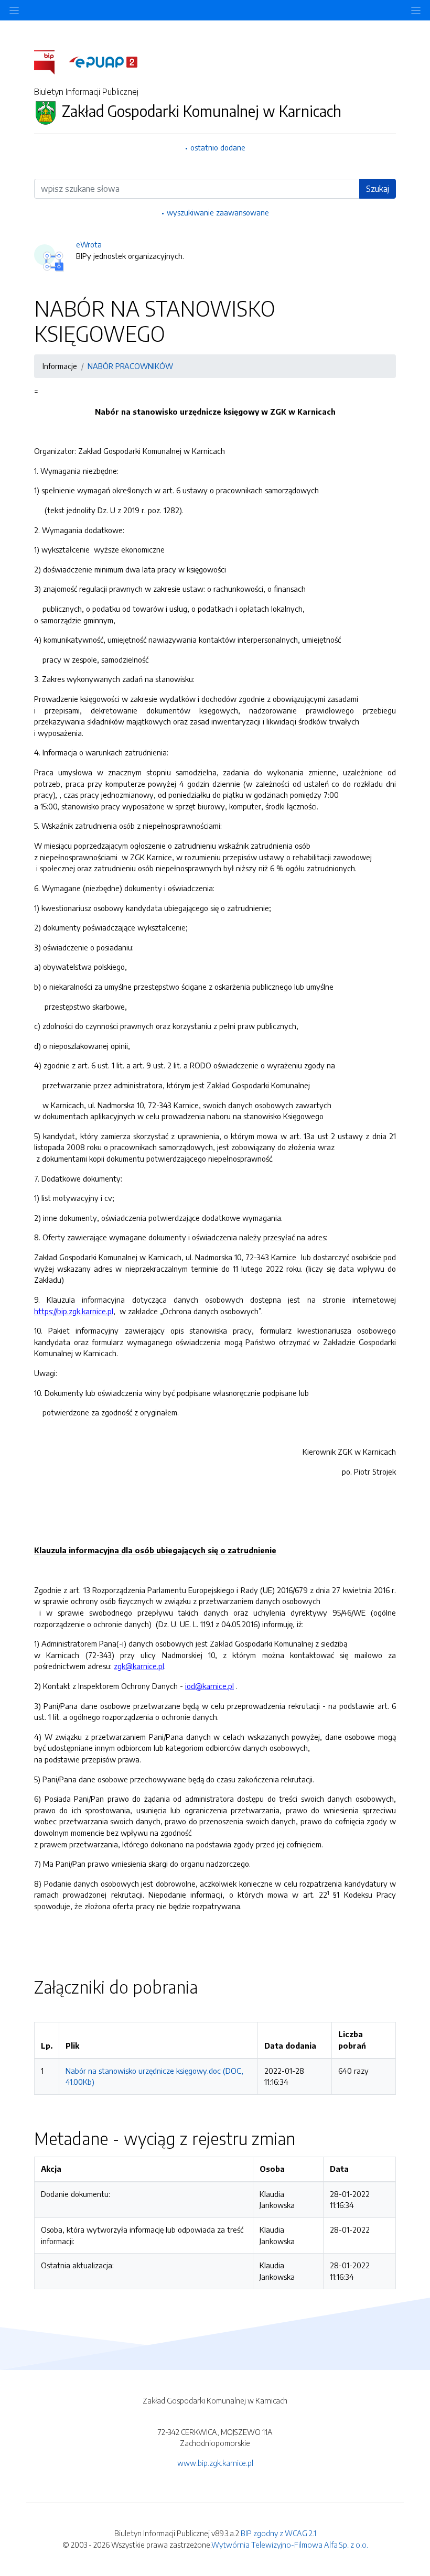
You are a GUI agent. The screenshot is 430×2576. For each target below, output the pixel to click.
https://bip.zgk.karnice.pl (74, 1311)
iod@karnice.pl (209, 1686)
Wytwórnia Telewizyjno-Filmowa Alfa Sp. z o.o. (290, 2545)
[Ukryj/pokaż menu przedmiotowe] (14, 10)
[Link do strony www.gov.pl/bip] (51, 61)
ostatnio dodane (218, 147)
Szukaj (378, 189)
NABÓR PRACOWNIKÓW (130, 366)
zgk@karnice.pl (139, 1666)
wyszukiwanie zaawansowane (218, 212)
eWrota (89, 244)
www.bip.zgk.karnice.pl (215, 2463)
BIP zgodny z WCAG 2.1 (278, 2533)
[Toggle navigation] (416, 10)
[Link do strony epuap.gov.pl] (103, 61)
